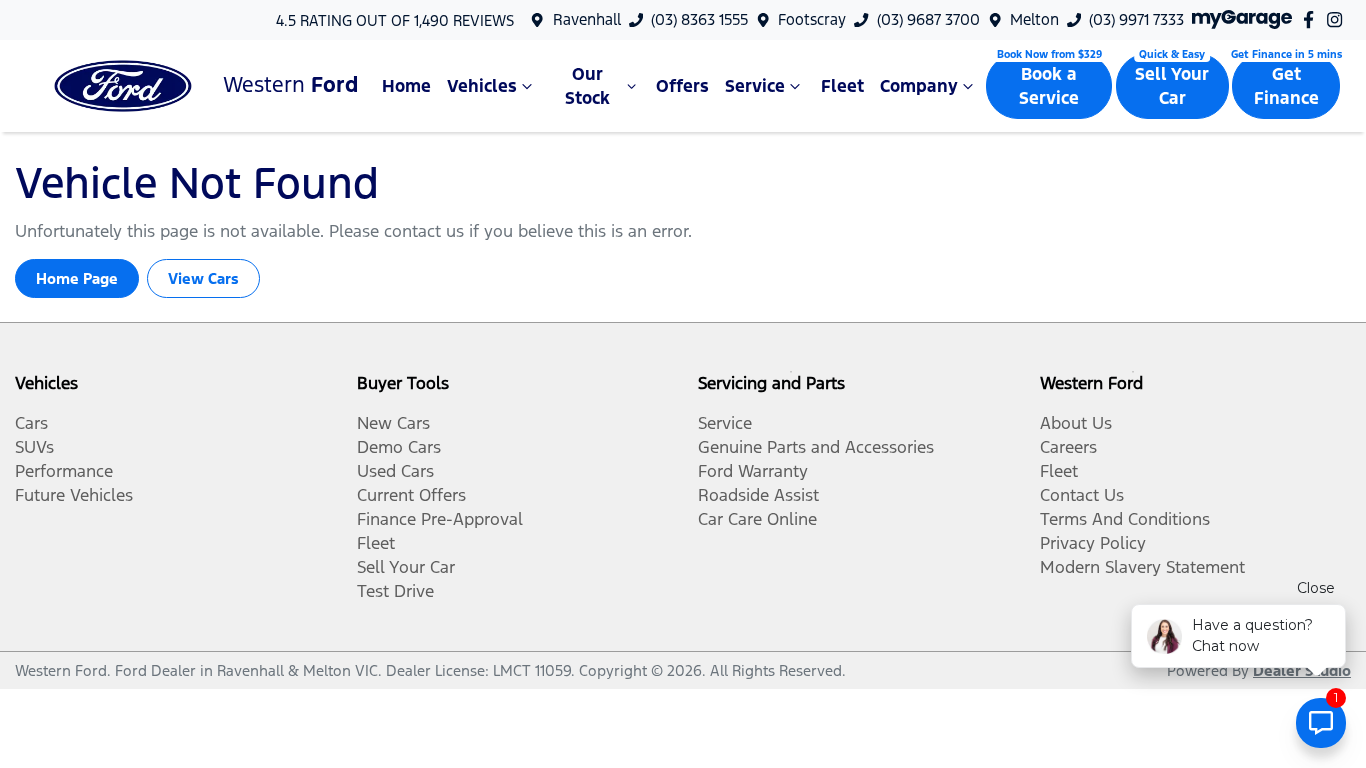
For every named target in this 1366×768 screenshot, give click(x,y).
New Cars (393, 423)
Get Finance (1286, 86)
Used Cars (395, 471)
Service (755, 86)
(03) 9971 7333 (1136, 19)
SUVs (34, 447)
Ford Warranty (753, 471)
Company (919, 86)
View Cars (203, 278)
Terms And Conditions (1125, 519)
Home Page (77, 278)
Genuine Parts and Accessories (816, 447)
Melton (1034, 19)
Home (406, 86)
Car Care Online (757, 519)
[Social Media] (1312, 19)
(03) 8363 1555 (699, 19)
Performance (64, 471)
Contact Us (1082, 495)
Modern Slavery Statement (1142, 567)
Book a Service (1049, 86)
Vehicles (482, 86)
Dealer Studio (1302, 670)
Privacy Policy (1093, 543)
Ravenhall (587, 19)
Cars (31, 423)
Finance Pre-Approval (440, 519)
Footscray (812, 19)
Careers (1068, 447)
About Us (1076, 423)
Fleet (842, 86)
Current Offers (411, 495)
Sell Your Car (1172, 86)
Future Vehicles (74, 495)
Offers (682, 86)
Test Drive (395, 591)
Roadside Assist (758, 495)
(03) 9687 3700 (928, 19)
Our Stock (587, 86)
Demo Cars (399, 447)
